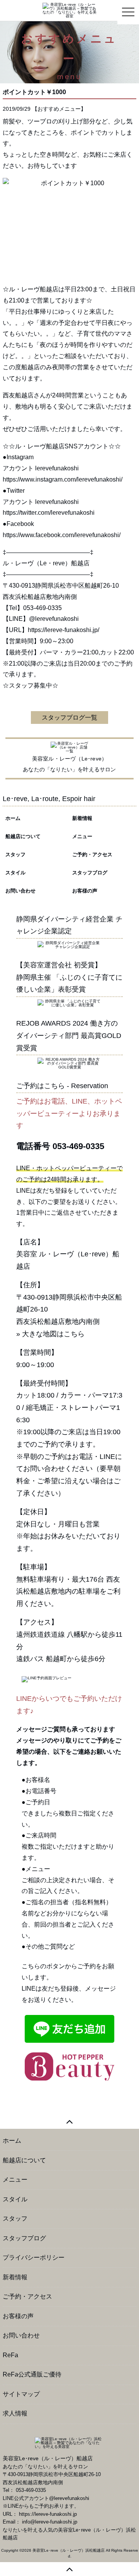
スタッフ (15, 854)
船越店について (23, 836)
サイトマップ (21, 2394)
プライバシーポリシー (34, 2257)
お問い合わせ (20, 891)
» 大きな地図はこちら (50, 1334)
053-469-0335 (78, 1146)
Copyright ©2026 (17, 2550)
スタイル (15, 873)
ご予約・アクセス (92, 854)
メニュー (82, 836)
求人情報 (15, 2413)
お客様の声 (85, 891)
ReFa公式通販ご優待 (32, 2374)
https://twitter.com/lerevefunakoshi (49, 513)
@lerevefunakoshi (54, 619)
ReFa (10, 2355)
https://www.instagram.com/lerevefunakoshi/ (63, 479)
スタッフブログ (90, 873)
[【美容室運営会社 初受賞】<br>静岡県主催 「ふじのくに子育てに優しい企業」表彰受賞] (69, 1003)
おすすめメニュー (59, 109)
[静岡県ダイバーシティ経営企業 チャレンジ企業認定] (69, 944)
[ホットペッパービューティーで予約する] (69, 2066)
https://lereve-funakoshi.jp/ (64, 630)
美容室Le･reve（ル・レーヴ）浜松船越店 (69, 2550)
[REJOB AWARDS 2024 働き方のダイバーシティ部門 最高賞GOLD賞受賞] (69, 1063)
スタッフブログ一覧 (69, 718)
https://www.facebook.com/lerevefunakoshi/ (62, 535)
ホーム (13, 818)
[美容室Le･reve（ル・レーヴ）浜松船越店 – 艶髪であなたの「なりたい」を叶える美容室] (69, 10)
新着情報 (82, 818)
